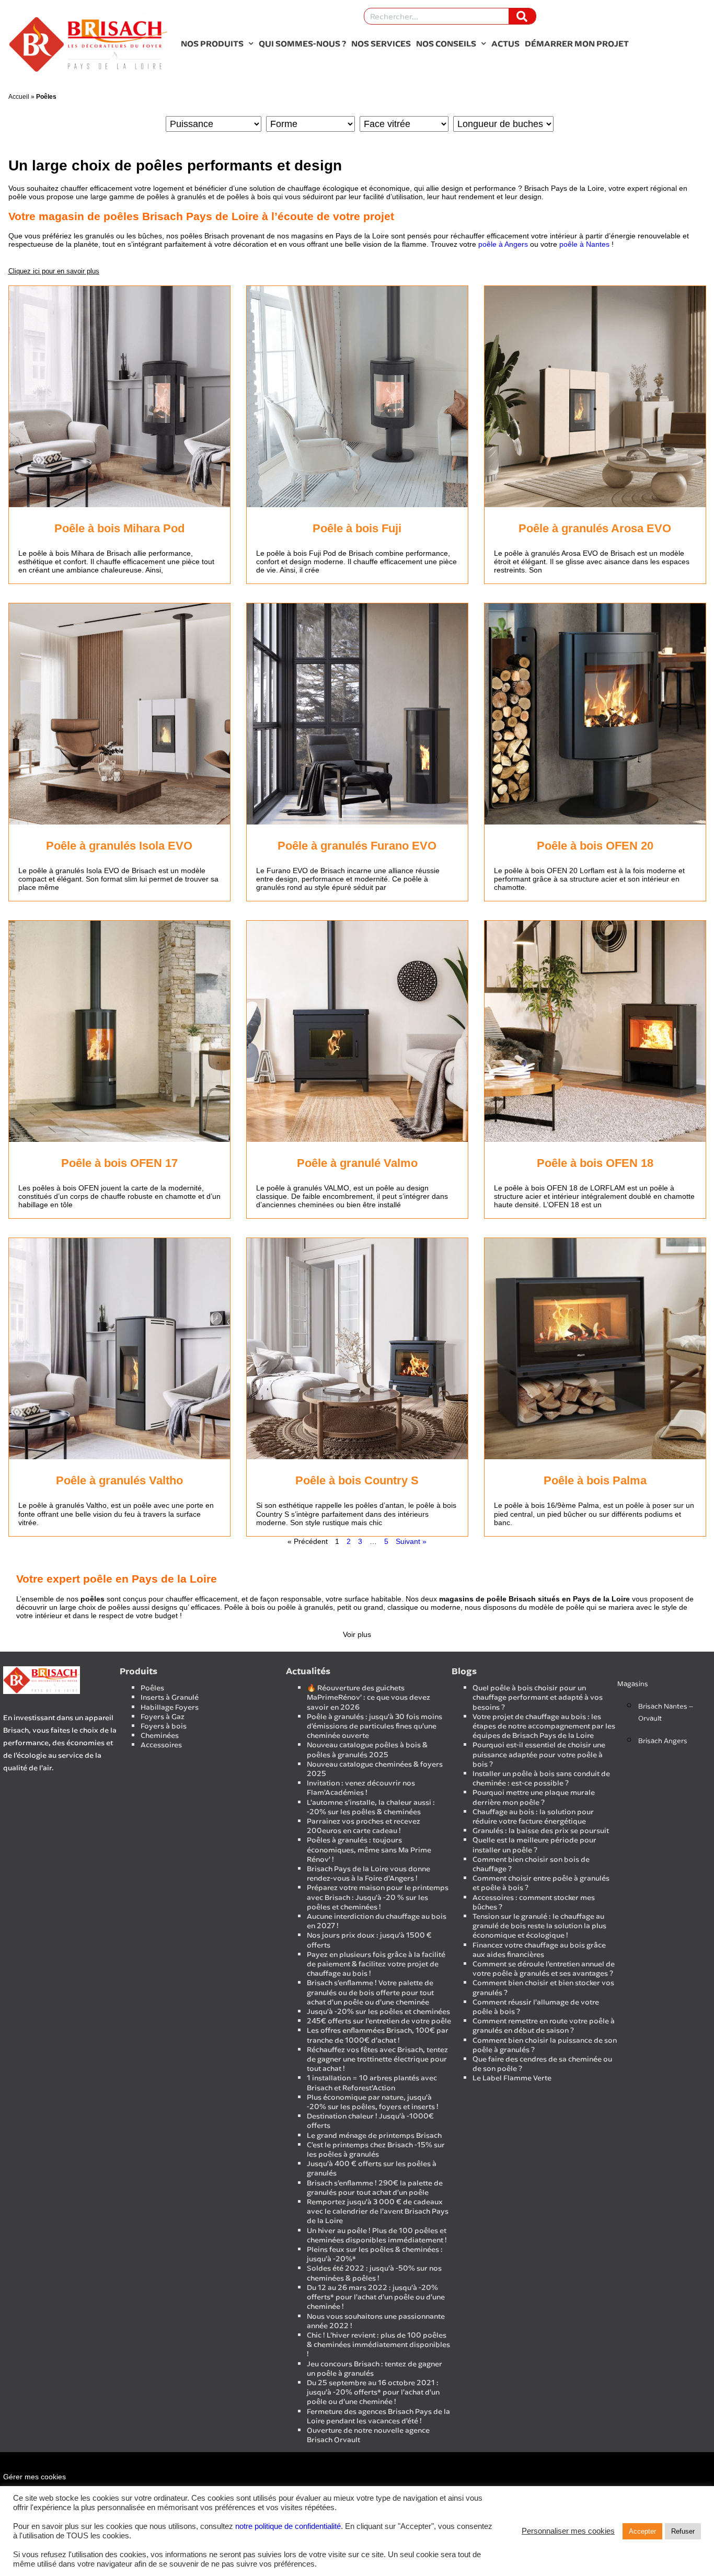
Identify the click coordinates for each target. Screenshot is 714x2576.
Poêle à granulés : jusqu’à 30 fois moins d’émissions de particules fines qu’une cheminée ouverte (375, 1726)
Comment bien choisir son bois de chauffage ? (531, 1864)
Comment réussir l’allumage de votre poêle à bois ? (536, 2007)
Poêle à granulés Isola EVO (119, 846)
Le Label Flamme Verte (512, 2078)
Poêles (152, 1688)
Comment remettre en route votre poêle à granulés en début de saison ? (544, 2026)
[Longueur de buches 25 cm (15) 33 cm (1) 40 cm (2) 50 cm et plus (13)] (503, 124)
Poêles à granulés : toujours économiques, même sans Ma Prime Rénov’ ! (369, 1850)
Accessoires (161, 1745)
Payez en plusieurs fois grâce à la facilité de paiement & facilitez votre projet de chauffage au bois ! (376, 1964)
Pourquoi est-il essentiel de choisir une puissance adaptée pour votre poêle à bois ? (539, 1754)
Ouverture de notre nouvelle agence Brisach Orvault (368, 2435)
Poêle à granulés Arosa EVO (595, 528)
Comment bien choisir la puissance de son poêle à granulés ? (545, 2045)
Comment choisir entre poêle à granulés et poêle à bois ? (541, 1883)
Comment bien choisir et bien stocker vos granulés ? (543, 1988)
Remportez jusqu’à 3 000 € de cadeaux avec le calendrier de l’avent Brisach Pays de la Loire (378, 2211)
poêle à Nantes (584, 244)
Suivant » (411, 1541)
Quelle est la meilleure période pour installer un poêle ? (534, 1845)
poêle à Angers (503, 244)
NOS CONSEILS (446, 43)
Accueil (19, 97)
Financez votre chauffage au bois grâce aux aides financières (539, 1950)
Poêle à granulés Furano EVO (357, 846)
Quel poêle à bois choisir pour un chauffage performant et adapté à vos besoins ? (538, 1697)
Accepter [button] (642, 2531)
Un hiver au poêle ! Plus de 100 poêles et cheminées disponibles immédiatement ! (377, 2235)
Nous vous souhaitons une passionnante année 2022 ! (376, 2321)
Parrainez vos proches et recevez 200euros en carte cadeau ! (364, 1826)
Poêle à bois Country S (357, 1480)
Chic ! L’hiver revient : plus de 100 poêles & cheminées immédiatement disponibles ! (378, 2345)
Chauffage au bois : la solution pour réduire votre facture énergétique (533, 1817)
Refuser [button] (683, 2531)
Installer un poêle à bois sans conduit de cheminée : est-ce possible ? (541, 1778)
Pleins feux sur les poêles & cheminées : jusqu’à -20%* (375, 2254)
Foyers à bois (164, 1726)
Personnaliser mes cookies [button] (568, 2531)
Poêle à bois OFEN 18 (595, 1163)
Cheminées (160, 1736)
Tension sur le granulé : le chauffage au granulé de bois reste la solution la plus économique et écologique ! (539, 1926)
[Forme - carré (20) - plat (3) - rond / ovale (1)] (310, 124)
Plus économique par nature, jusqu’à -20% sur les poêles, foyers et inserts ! (373, 2102)
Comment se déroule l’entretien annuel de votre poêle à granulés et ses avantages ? (544, 1969)
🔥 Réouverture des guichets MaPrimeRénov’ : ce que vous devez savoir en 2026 (368, 1697)
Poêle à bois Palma (595, 1480)
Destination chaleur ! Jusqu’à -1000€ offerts (370, 2121)
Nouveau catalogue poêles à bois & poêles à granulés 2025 (367, 1750)
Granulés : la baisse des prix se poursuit (541, 1831)
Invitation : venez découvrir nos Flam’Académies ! (361, 1788)
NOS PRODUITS (212, 43)
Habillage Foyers (170, 1707)
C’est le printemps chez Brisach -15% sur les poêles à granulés (376, 2150)
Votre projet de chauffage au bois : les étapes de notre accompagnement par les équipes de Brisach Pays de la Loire (544, 1726)
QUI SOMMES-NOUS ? (302, 43)
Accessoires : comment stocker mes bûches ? (534, 1902)
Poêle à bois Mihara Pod (119, 528)
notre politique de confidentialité (288, 2526)
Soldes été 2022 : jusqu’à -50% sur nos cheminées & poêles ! (374, 2273)
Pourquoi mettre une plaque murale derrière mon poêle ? (534, 1797)
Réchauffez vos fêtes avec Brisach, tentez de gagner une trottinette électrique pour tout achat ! (377, 2059)
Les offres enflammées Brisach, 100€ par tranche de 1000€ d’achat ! (378, 2035)
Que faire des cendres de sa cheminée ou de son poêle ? (542, 2064)
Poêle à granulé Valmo (357, 1163)
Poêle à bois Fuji (357, 528)
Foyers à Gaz (163, 1717)
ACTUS (505, 43)
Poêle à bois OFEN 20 (595, 846)
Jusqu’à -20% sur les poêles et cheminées (378, 2012)
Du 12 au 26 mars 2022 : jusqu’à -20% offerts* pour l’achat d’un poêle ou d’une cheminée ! (376, 2297)
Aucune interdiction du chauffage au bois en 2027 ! (377, 1921)
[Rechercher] (522, 16)
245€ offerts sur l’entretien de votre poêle (379, 2021)
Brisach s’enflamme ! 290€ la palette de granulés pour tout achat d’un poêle (375, 2188)
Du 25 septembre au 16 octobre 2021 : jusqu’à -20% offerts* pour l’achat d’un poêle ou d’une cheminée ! (373, 2392)
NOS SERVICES (381, 43)
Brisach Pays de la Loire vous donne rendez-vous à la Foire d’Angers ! (368, 1874)
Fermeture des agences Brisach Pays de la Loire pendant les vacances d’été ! (378, 2416)
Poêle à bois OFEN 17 (119, 1163)
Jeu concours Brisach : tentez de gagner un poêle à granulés (375, 2369)
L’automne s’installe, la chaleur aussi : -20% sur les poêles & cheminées (371, 1807)
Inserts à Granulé (170, 1697)
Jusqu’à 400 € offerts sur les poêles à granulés (372, 2168)
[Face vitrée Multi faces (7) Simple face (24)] (404, 124)
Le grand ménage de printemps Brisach (374, 2136)
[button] (54, 271)
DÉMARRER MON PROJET (577, 43)
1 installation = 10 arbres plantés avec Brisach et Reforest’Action (372, 2083)
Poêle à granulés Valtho (119, 1480)
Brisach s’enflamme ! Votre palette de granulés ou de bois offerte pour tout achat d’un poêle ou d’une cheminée (370, 1992)
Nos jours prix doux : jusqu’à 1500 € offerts (369, 1940)
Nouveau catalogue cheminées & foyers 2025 (375, 1769)
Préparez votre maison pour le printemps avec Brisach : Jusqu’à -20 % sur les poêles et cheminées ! (378, 1897)
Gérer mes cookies (34, 2477)
